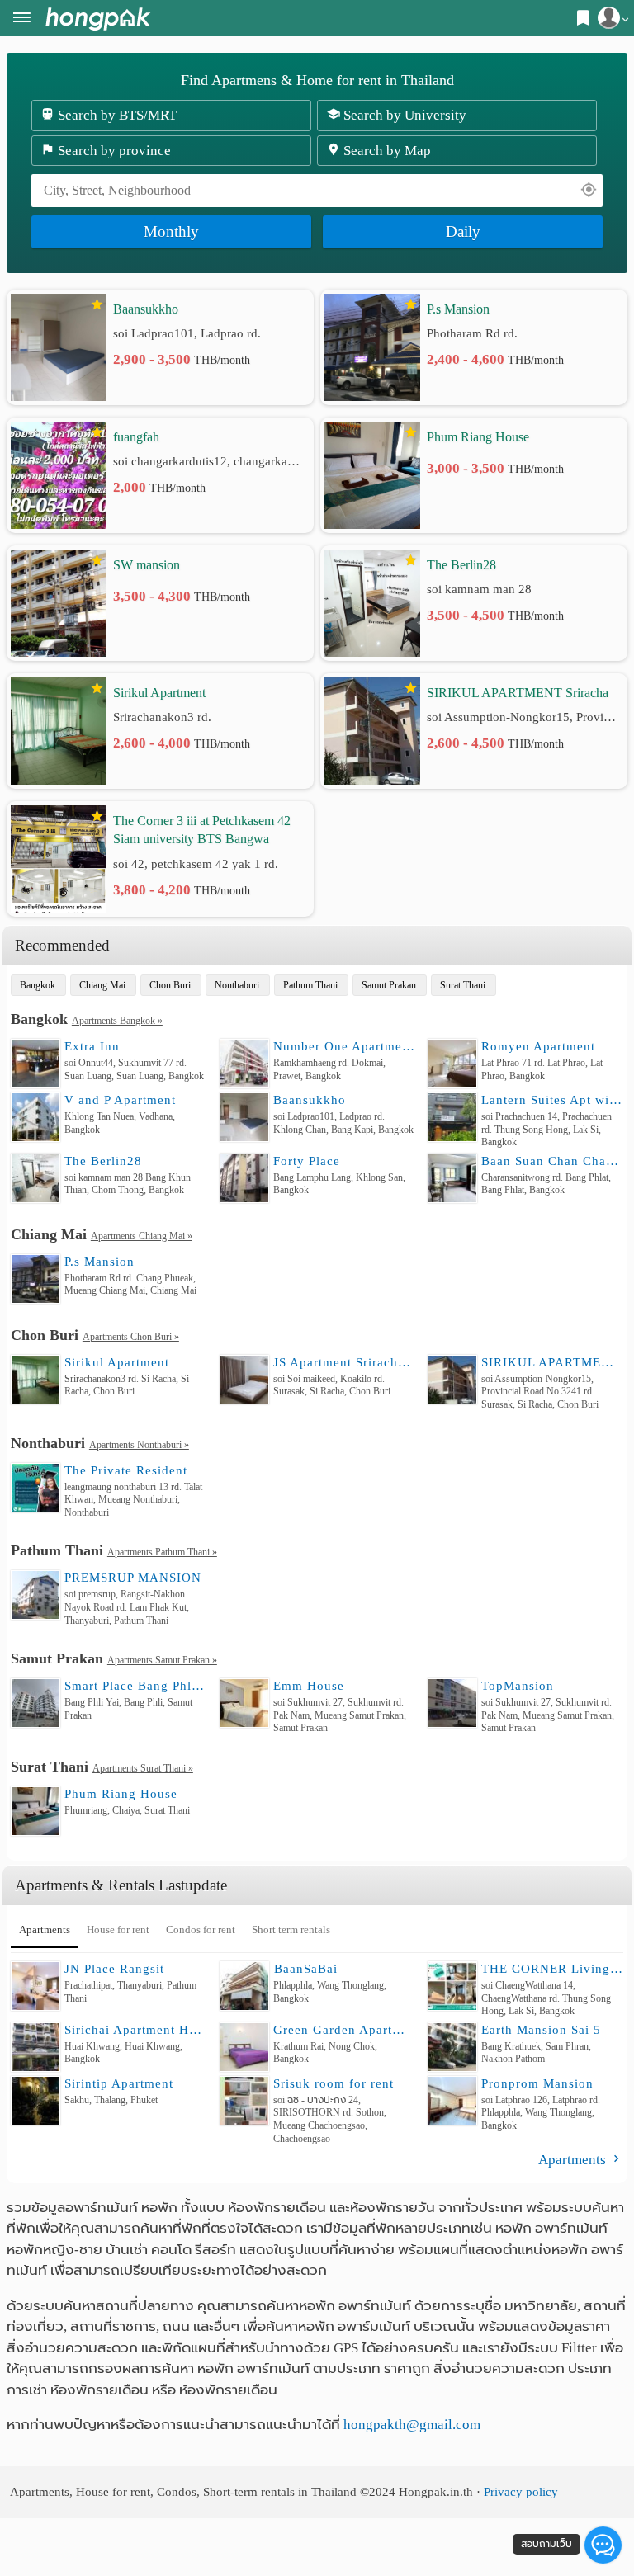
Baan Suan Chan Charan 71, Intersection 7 (552, 1161)
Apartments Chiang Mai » (142, 1236)
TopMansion (518, 1686)
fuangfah (136, 437)
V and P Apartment (120, 1100)
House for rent (118, 1930)
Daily (463, 231)
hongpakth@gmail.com (412, 2425)
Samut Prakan (389, 985)
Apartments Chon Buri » (131, 1337)
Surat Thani (463, 985)
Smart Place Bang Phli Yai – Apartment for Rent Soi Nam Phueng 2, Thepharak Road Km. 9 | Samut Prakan (135, 1686)
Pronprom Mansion (537, 2083)
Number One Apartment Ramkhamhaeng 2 (344, 1046)
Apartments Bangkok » (117, 1021)
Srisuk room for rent (334, 2083)
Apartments (45, 1930)
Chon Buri (170, 985)
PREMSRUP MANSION (133, 1578)
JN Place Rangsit (114, 1969)
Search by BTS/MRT (116, 115)
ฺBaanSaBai (305, 1969)
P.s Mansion (458, 309)
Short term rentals (291, 1930)
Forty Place (307, 1161)
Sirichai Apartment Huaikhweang (135, 2030)
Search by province (113, 151)
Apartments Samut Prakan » (162, 1660)
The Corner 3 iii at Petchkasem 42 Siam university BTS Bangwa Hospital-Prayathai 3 (202, 831)
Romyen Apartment (538, 1046)
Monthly (171, 231)
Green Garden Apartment (344, 2030)
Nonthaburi (237, 985)
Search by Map (386, 151)
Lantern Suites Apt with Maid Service (552, 1100)
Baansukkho (146, 309)
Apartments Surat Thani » (143, 1768)
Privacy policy (521, 2491)
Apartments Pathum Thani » (162, 1552)
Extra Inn (92, 1046)
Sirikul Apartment (159, 693)
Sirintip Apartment (119, 2083)
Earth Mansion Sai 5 (541, 2030)
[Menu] (22, 19)
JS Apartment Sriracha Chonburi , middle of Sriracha (344, 1362)
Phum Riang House (478, 437)
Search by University (403, 115)
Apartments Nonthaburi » (139, 1445)
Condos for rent (201, 1930)
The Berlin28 (461, 565)
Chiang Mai (102, 985)
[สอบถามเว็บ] (603, 2545)
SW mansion (147, 565)
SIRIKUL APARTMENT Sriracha (518, 693)
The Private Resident (126, 1470)
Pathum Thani (310, 985)
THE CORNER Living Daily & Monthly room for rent (552, 1969)
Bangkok (38, 985)
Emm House (309, 1686)
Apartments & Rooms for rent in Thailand (98, 19)
